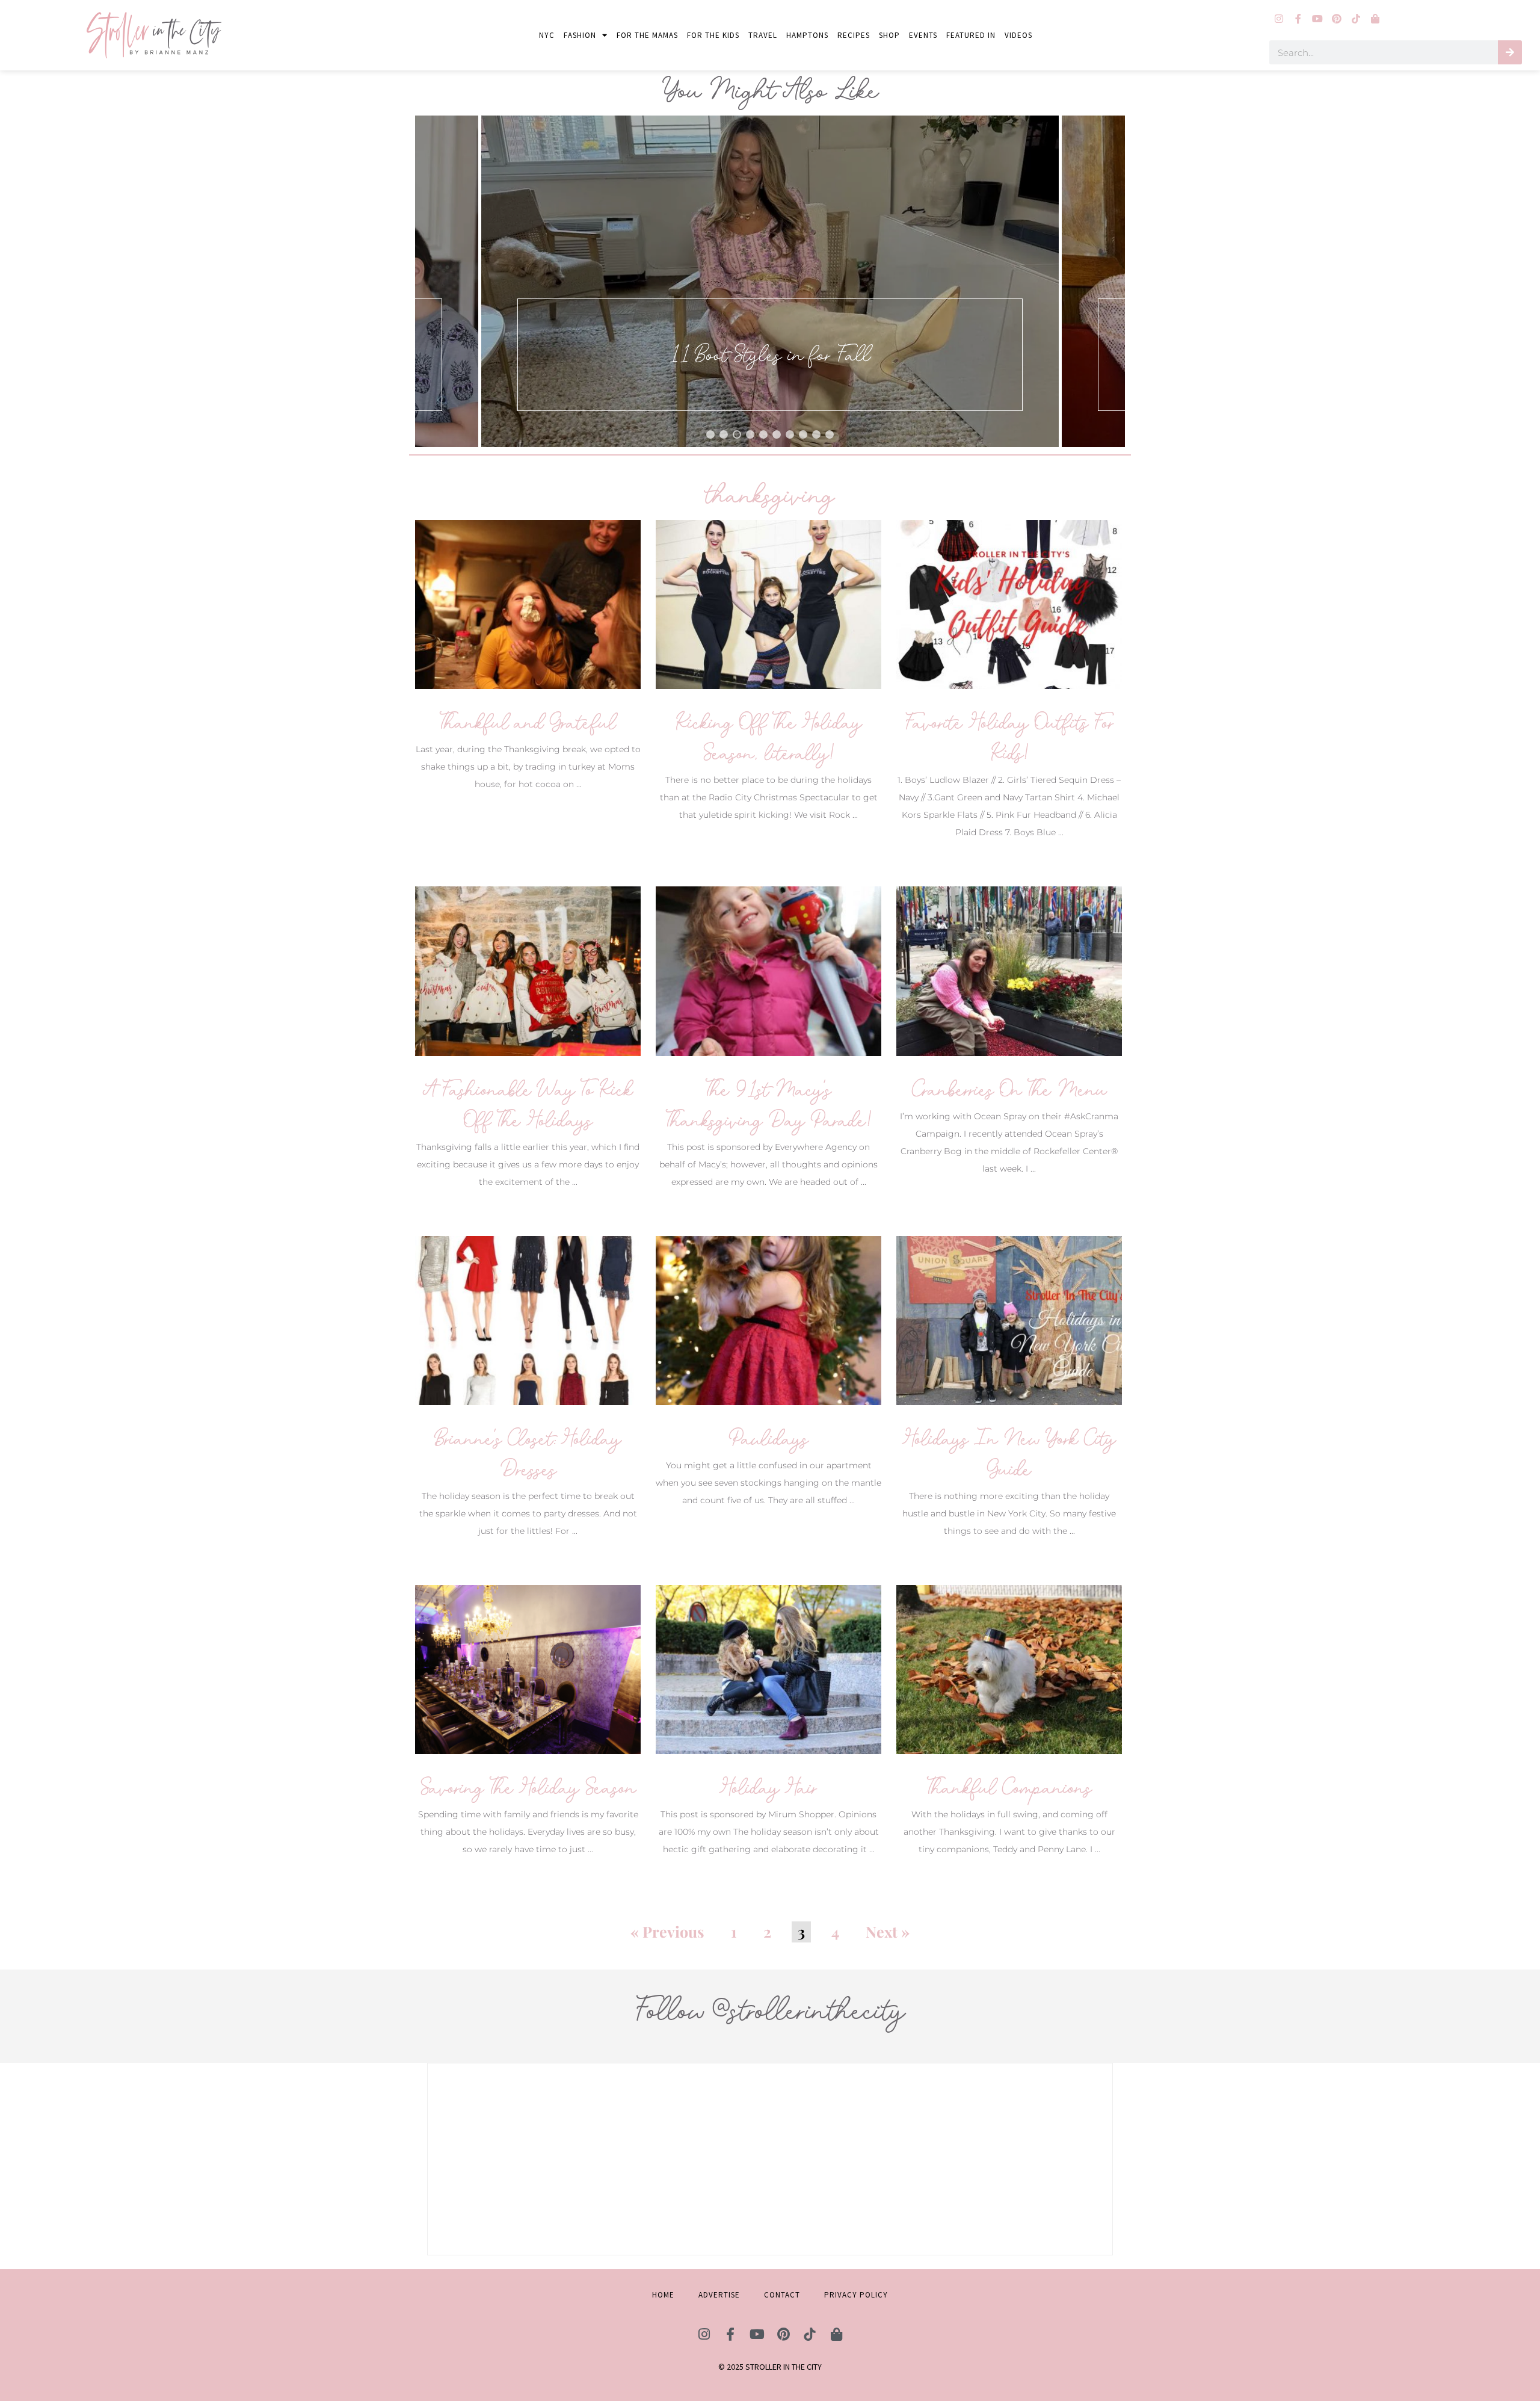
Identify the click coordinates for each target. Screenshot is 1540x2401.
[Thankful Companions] (1009, 1669)
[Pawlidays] (768, 1319)
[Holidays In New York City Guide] (1009, 1319)
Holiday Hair (768, 1788)
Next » (888, 1931)
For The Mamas (647, 35)
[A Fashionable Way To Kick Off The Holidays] (528, 970)
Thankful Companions (1009, 1788)
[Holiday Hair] (768, 1669)
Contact (782, 2295)
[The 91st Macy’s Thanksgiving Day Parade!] (768, 970)
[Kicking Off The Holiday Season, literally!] (768, 604)
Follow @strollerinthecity (770, 2010)
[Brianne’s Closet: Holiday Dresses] (528, 1319)
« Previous (667, 1931)
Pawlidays (768, 1438)
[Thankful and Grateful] (528, 604)
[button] (770, 281)
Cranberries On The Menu (1009, 1089)
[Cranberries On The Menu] (1009, 970)
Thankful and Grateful (528, 722)
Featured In (971, 35)
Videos (1018, 35)
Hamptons (807, 35)
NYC (547, 35)
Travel (763, 35)
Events (923, 35)
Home (663, 2295)
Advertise (719, 2295)
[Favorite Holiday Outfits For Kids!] (1009, 604)
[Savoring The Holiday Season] (528, 1669)
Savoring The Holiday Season (528, 1788)
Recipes (854, 35)
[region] (770, 281)
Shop (889, 35)
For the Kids (713, 35)
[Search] (1510, 52)
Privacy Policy (856, 2295)
